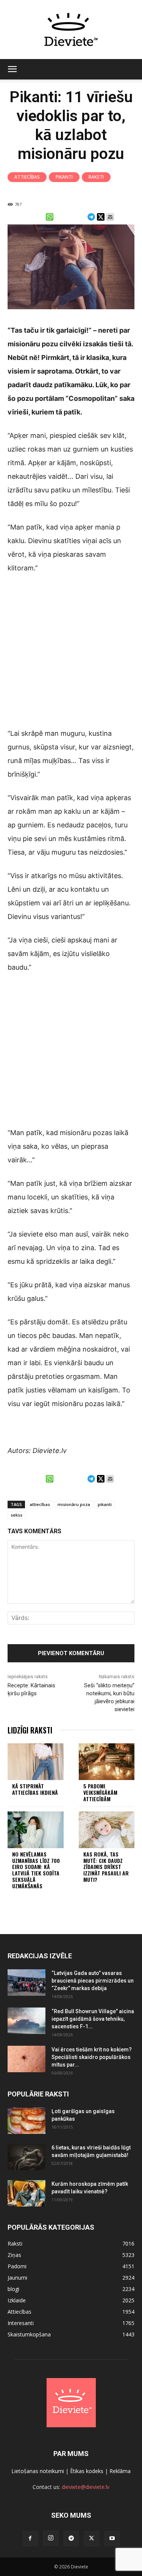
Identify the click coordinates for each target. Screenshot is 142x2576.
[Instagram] (51, 2538)
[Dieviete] (71, 30)
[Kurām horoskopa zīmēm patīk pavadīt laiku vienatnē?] (27, 2193)
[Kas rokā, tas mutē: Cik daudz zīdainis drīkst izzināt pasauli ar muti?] (107, 1830)
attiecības (40, 1504)
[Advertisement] (71, 656)
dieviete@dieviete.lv (86, 2487)
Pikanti (64, 177)
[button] (12, 69)
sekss (16, 1515)
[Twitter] (92, 2539)
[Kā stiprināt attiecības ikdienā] (36, 1762)
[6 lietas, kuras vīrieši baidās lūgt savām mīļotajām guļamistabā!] (27, 2157)
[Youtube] (112, 2539)
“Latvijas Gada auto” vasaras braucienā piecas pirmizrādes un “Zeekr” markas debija (93, 1981)
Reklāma (120, 2471)
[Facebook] (30, 2539)
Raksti (96, 177)
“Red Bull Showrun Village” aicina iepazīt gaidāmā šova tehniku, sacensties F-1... (93, 2019)
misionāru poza (74, 1504)
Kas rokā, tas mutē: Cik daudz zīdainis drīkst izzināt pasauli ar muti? (106, 1867)
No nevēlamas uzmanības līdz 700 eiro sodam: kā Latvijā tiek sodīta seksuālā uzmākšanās (36, 1870)
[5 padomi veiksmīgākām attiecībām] (107, 1762)
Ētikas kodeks (87, 2471)
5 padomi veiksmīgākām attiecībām (100, 1792)
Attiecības (27, 177)
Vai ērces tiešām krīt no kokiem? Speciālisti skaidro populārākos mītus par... (92, 2057)
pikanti (105, 1504)
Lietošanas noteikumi (38, 2471)
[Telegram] (71, 2539)
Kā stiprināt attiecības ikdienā (35, 1789)
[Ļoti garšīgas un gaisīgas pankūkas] (27, 2121)
